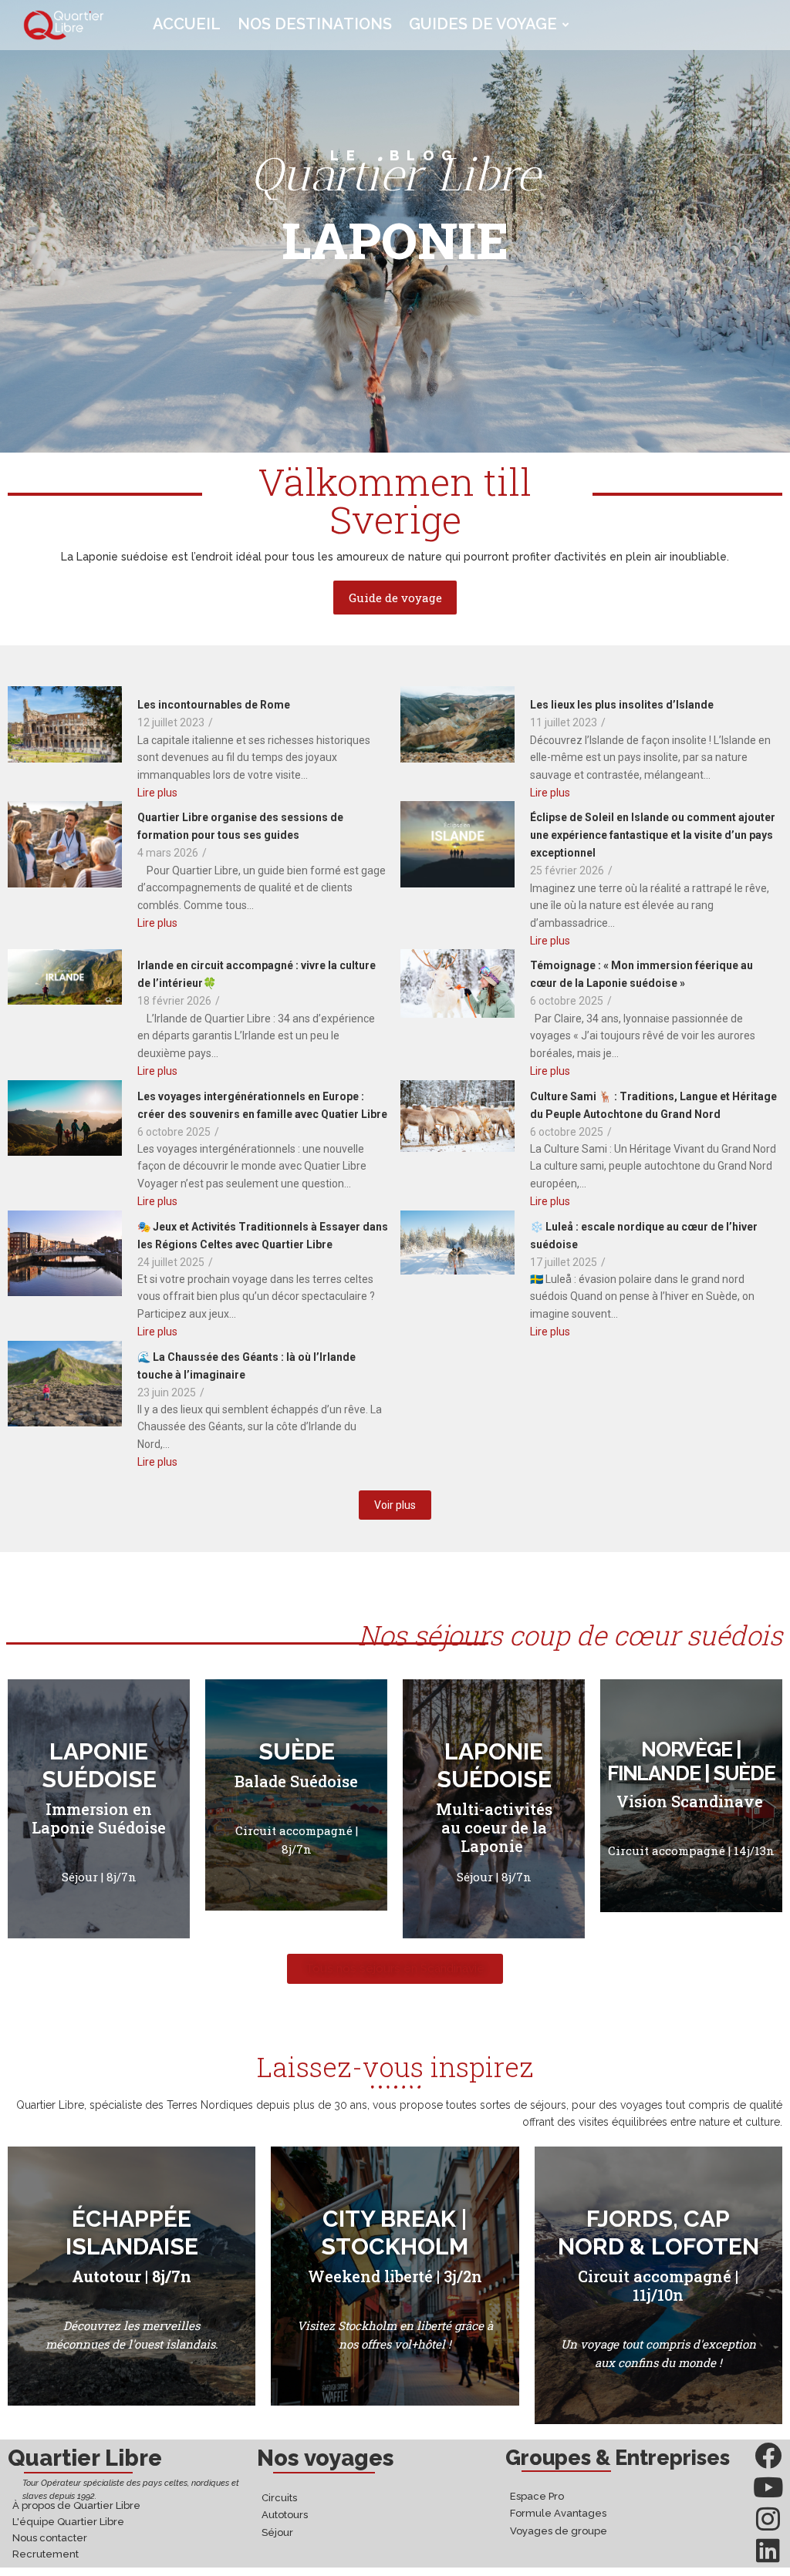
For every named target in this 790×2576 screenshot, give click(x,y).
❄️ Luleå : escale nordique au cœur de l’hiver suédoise (644, 1236)
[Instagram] (768, 2519)
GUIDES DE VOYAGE (483, 24)
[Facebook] (768, 2455)
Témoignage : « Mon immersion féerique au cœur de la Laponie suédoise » (641, 974)
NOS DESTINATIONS (315, 24)
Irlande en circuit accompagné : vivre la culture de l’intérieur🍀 (257, 974)
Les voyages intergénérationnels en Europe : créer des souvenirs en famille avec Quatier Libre (262, 1105)
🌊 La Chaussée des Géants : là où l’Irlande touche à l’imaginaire (246, 1366)
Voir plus (395, 1505)
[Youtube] (768, 2487)
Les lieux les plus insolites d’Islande (622, 705)
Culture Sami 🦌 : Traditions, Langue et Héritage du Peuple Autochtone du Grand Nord (653, 1105)
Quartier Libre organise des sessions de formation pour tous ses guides (240, 826)
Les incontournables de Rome (214, 705)
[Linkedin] (768, 2550)
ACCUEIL (187, 24)
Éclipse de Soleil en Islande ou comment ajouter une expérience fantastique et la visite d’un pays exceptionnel (653, 835)
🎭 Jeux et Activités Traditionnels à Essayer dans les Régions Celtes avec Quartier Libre (263, 1236)
